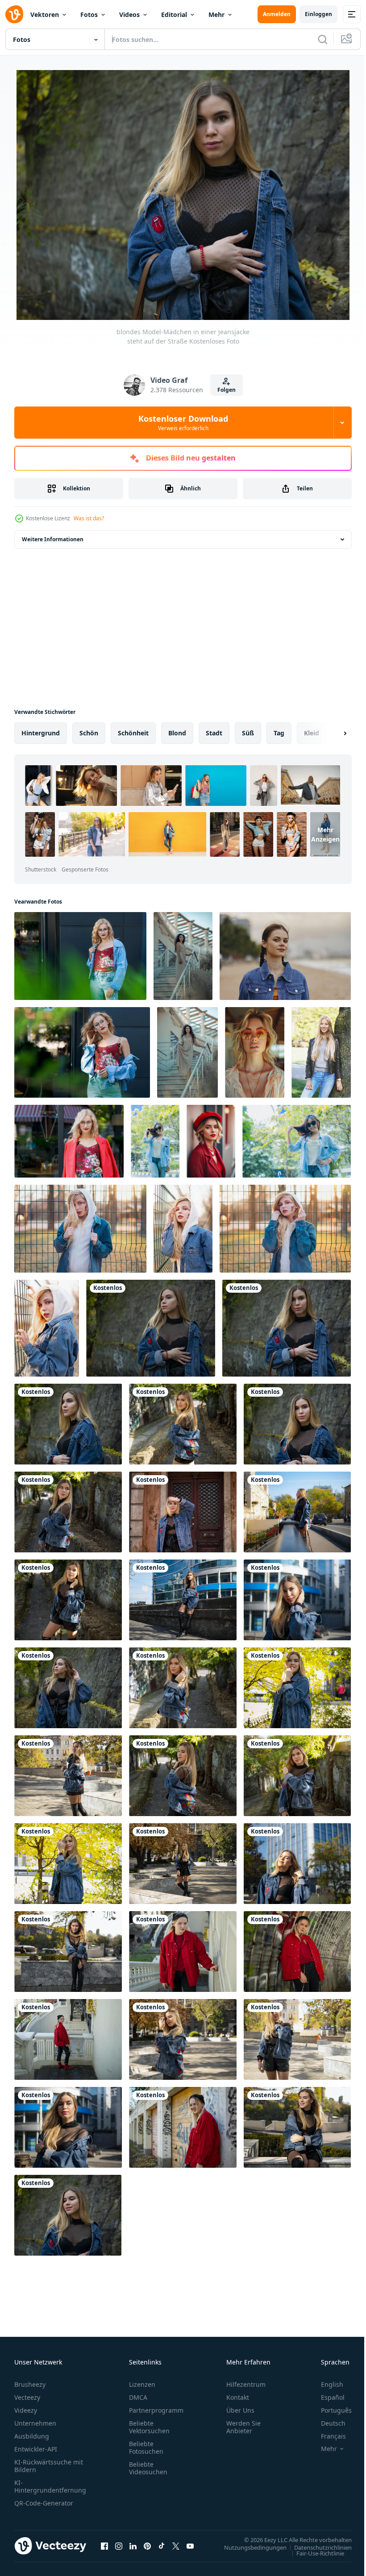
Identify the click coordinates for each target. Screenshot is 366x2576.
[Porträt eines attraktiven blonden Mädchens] (68, 2213)
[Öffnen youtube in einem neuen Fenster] (190, 2544)
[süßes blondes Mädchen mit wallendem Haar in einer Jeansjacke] (297, 1686)
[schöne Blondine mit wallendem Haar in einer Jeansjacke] (183, 1422)
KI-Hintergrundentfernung (50, 2485)
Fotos (89, 15)
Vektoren (45, 15)
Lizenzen (142, 2383)
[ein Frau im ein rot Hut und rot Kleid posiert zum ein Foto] (211, 1139)
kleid (312, 731)
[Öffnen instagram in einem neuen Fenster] (119, 2544)
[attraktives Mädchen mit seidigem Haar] (297, 1862)
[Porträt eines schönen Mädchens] (68, 2126)
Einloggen (318, 14)
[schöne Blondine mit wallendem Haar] (183, 1774)
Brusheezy (30, 2383)
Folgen (227, 390)
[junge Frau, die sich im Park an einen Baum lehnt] (321, 1051)
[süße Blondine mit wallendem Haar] (297, 1774)
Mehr (216, 15)
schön (89, 731)
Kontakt (238, 2396)
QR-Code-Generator (44, 2501)
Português (330, 2408)
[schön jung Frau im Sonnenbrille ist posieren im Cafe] (255, 1051)
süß (248, 731)
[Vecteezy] (14, 14)
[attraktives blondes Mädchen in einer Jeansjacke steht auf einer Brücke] (297, 1510)
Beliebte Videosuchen (148, 2466)
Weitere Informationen (53, 537)
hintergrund (41, 731)
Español (326, 2396)
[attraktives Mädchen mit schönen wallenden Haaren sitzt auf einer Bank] (68, 1950)
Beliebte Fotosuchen (146, 2446)
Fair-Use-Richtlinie (314, 2551)
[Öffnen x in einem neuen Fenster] (176, 2544)
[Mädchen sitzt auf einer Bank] (297, 2126)
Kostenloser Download (183, 423)
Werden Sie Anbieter (243, 2425)
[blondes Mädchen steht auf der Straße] (68, 1774)
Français (327, 2434)
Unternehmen (35, 2421)
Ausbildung (32, 2434)
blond (177, 731)
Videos (129, 15)
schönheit (133, 731)
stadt (214, 731)
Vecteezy (27, 2396)
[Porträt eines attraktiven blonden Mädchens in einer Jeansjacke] (297, 1422)
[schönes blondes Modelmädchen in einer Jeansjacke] (68, 1686)
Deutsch (326, 2421)
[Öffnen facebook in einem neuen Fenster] (104, 2544)
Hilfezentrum (246, 2383)
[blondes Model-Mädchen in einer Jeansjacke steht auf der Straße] (287, 1326)
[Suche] (323, 39)
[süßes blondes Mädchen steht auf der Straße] (68, 1862)
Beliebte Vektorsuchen (149, 2425)
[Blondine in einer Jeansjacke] (68, 1598)
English (325, 2383)
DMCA (138, 2396)
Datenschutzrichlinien (316, 2545)
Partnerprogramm (156, 2408)
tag (279, 731)
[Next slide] (331, 731)
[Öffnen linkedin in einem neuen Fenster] (133, 2544)
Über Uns (240, 2408)
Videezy (26, 2408)
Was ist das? (89, 518)
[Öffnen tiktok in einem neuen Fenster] (162, 2544)
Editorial (174, 15)
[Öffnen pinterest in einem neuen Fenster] (147, 2544)
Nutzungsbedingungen (249, 2545)
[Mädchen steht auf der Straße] (183, 2038)
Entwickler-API (36, 2447)
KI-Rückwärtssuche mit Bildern (49, 2464)
